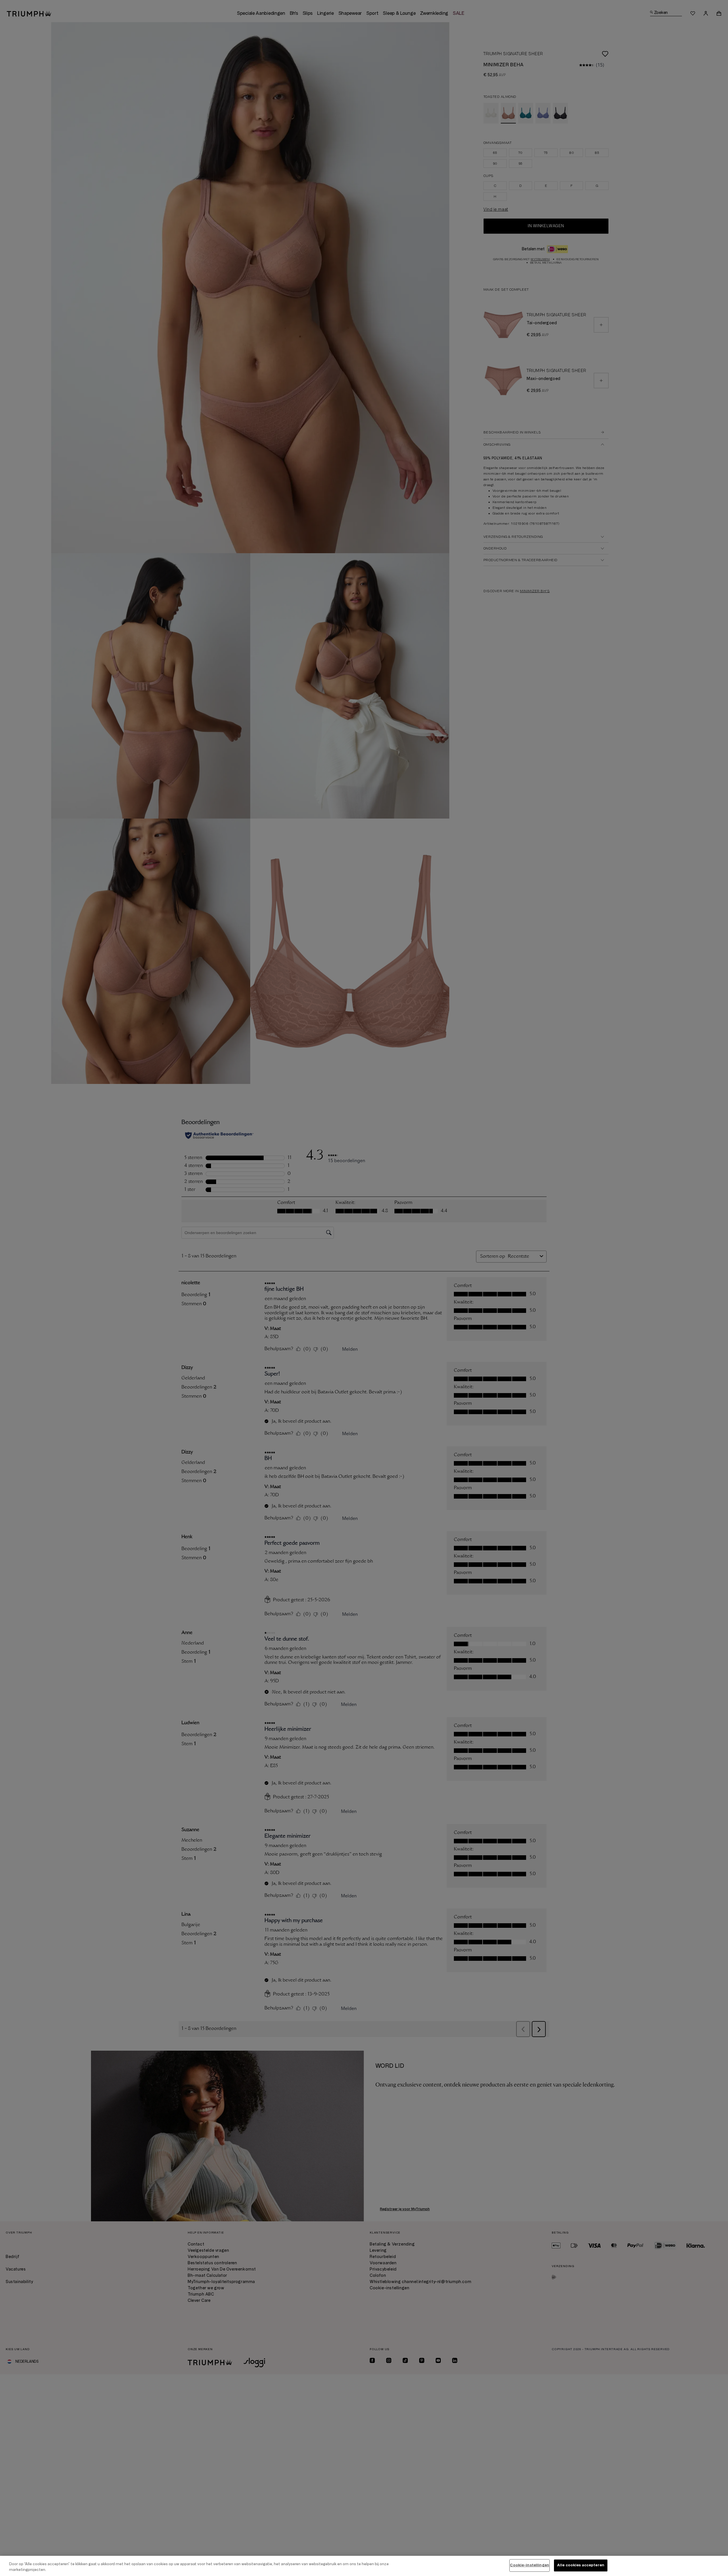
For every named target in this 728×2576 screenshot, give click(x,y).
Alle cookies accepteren (581, 2565)
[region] (364, 2566)
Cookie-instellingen (529, 2565)
